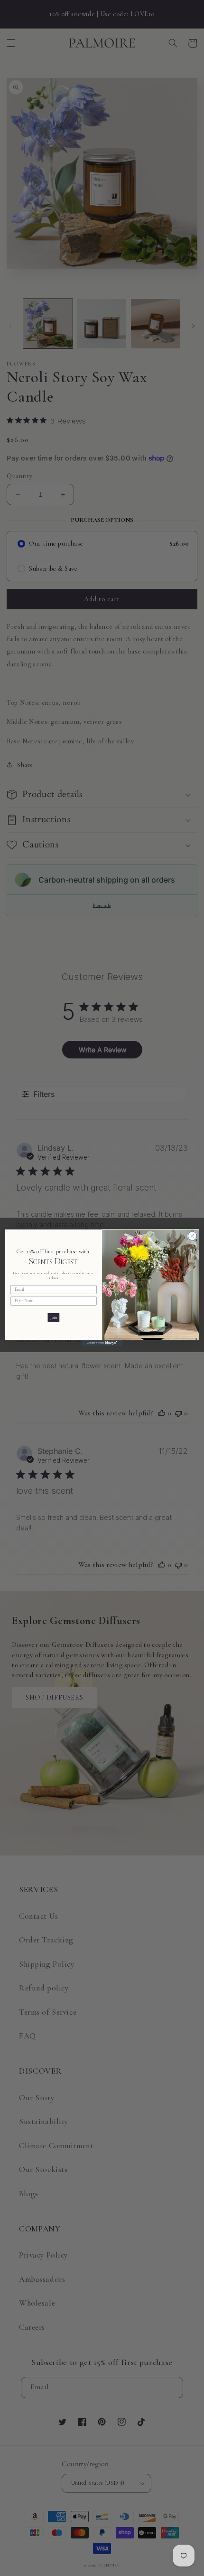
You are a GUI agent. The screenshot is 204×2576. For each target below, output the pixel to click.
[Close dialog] (192, 1236)
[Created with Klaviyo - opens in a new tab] (102, 1343)
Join (54, 1318)
